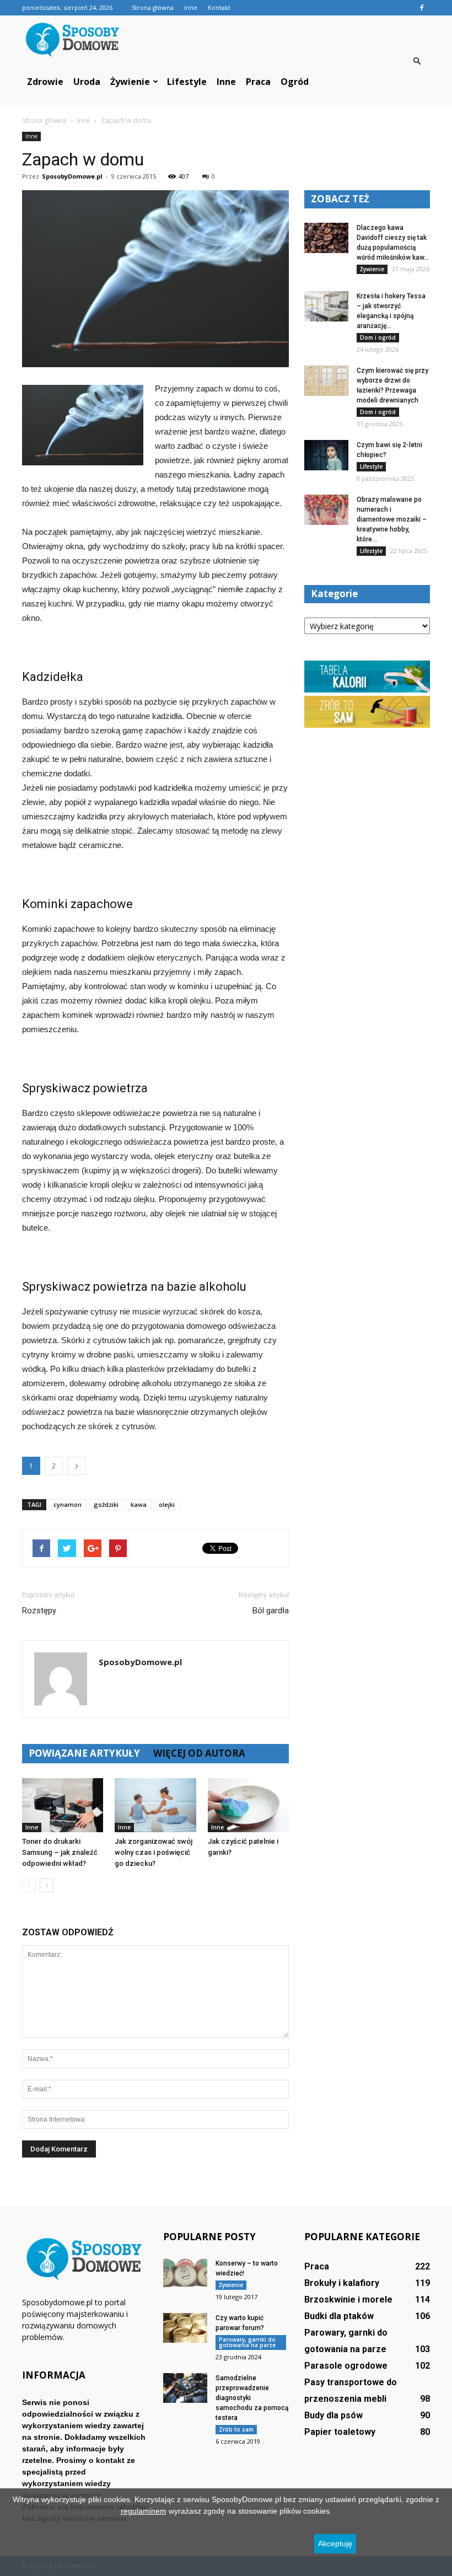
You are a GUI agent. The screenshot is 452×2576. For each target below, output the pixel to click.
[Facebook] (422, 8)
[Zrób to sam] (367, 725)
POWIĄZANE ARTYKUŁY (84, 1753)
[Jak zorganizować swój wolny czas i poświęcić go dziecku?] (155, 1805)
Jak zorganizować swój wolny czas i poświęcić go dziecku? (154, 1852)
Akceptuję (335, 2543)
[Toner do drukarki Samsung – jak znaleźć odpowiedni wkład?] (63, 1805)
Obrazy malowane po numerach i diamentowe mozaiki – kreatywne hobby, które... (392, 519)
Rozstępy (39, 1611)
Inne (191, 7)
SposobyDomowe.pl (72, 176)
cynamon (68, 1504)
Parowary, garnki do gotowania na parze (247, 2342)
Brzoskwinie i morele (348, 2299)
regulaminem (144, 2511)
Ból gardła (271, 1611)
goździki (106, 1504)
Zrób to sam (236, 2429)
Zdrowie (45, 82)
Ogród (295, 82)
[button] (417, 61)
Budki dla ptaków (339, 2316)
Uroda (87, 82)
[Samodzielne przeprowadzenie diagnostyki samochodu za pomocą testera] (185, 2388)
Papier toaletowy (340, 2432)
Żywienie (130, 82)
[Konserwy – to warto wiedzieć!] (185, 2273)
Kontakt (219, 7)
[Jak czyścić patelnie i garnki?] (248, 1805)
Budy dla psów (333, 2415)
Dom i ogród (378, 337)
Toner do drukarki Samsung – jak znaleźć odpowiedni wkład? (60, 1852)
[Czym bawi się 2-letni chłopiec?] (326, 455)
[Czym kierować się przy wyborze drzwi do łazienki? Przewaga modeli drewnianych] (326, 381)
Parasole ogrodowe (346, 2366)
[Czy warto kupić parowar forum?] (185, 2328)
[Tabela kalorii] (367, 690)
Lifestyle (187, 82)
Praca (258, 82)
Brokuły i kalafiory (342, 2283)
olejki (167, 1504)
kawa (139, 1504)
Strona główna (153, 7)
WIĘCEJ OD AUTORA (199, 1753)
